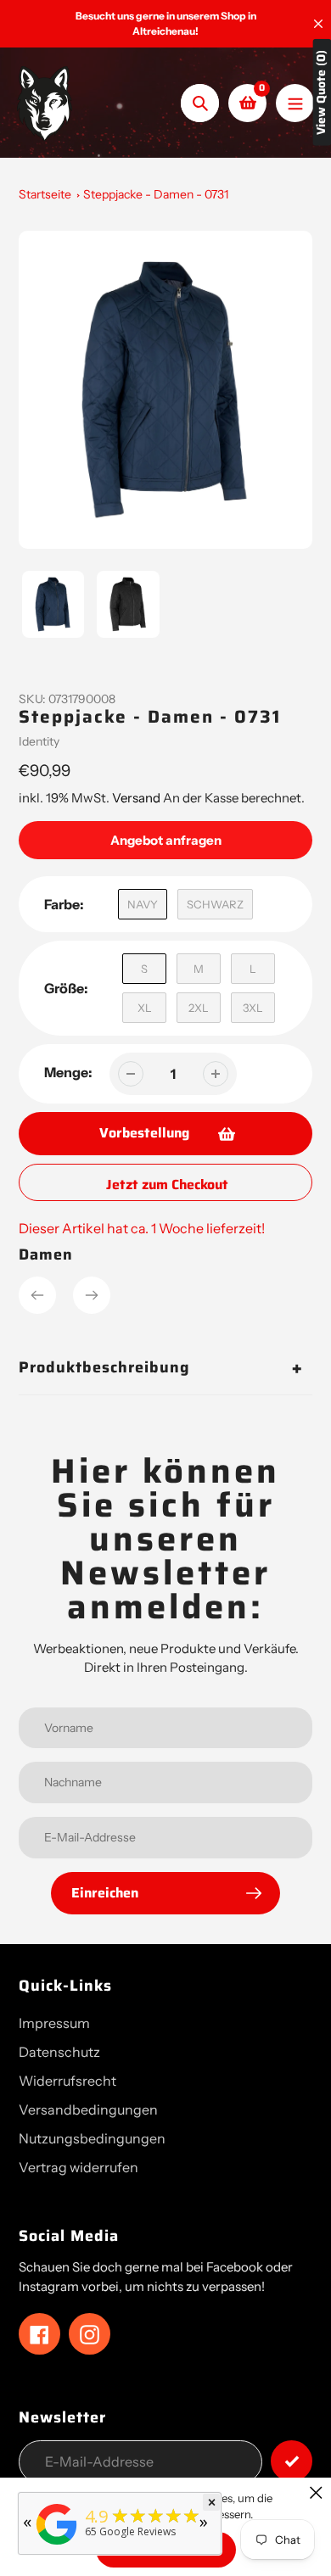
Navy (143, 904)
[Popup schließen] (316, 2492)
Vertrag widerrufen (79, 2167)
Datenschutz (59, 2052)
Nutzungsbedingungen (92, 2138)
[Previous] (37, 1295)
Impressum (54, 2023)
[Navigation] (295, 103)
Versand (137, 798)
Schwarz (215, 904)
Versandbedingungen (88, 2109)
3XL (253, 1008)
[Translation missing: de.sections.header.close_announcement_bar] (318, 24)
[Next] (92, 1295)
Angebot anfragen (166, 840)
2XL (199, 1008)
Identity (39, 741)
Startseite (45, 194)
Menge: (68, 1072)
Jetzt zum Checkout (167, 1185)
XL (145, 1008)
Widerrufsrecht (67, 2081)
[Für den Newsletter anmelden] (292, 2461)
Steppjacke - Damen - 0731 (156, 194)
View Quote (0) (321, 92)
